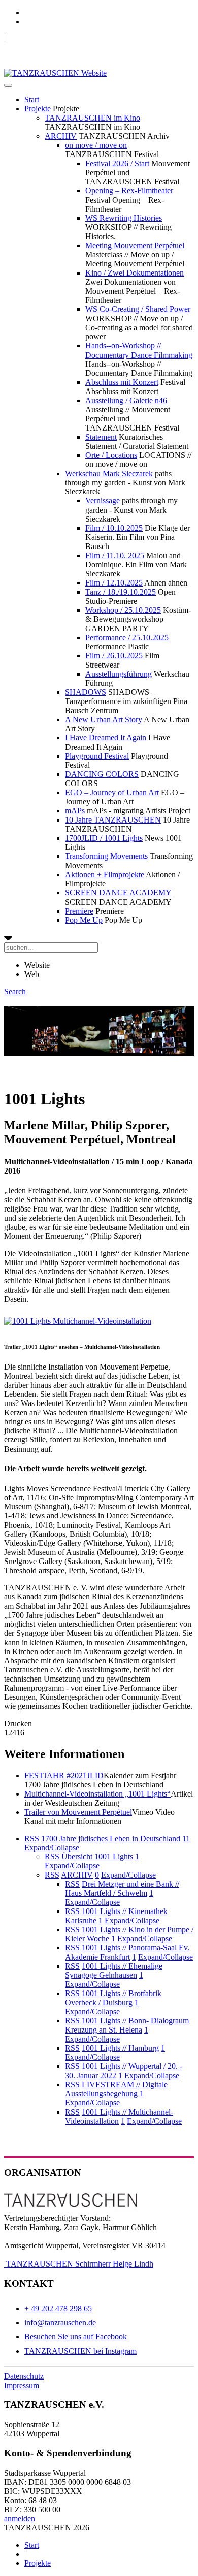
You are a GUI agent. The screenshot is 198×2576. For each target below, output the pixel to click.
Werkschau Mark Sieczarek (109, 473)
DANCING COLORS (102, 774)
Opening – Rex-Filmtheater (129, 191)
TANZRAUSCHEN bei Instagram (80, 2351)
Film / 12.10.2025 (114, 583)
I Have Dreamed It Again (106, 738)
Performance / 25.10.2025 (127, 637)
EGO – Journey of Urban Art (112, 792)
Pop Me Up (84, 920)
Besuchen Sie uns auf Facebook (76, 2337)
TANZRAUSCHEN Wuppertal (57, 39)
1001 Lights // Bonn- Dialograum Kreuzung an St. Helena (127, 2025)
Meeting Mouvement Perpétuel (135, 245)
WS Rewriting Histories (124, 218)
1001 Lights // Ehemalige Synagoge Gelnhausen (114, 1970)
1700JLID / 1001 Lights (104, 838)
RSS (32, 1838)
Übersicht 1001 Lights (97, 1857)
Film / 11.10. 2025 (115, 555)
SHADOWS (86, 692)
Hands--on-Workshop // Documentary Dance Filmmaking (139, 350)
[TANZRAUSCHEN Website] (55, 73)
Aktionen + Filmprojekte (105, 874)
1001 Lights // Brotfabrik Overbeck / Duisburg (113, 1998)
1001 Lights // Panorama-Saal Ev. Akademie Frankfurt (127, 1952)
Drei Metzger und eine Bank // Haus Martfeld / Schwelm (122, 1888)
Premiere (79, 911)
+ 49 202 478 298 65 (58, 2308)
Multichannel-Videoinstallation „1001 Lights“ (97, 1794)
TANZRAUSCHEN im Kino (92, 118)
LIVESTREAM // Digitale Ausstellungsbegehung (116, 2089)
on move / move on (96, 145)
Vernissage (103, 501)
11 (186, 1838)
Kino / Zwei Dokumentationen (135, 273)
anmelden (20, 2519)
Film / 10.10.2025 (114, 528)
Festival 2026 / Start (117, 163)
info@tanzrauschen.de (60, 2323)
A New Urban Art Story (104, 719)
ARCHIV (61, 136)
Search (15, 991)
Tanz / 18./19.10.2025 (121, 592)
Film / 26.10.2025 (114, 656)
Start (32, 100)
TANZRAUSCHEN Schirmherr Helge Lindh (79, 2264)
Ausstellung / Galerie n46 (126, 400)
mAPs (75, 811)
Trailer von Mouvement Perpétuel (78, 1812)
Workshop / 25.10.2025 (123, 610)
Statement (101, 437)
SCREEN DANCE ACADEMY (118, 893)
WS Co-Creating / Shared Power (138, 309)
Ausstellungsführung (119, 674)
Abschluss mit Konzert (122, 382)
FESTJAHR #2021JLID (64, 1775)
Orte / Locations (111, 455)
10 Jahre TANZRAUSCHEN (113, 820)
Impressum (22, 2385)
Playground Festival (97, 756)
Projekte (38, 109)
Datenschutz (24, 2376)
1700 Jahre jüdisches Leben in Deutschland (111, 1838)
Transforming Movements (106, 856)
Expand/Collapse (52, 1847)
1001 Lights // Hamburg (120, 2048)
